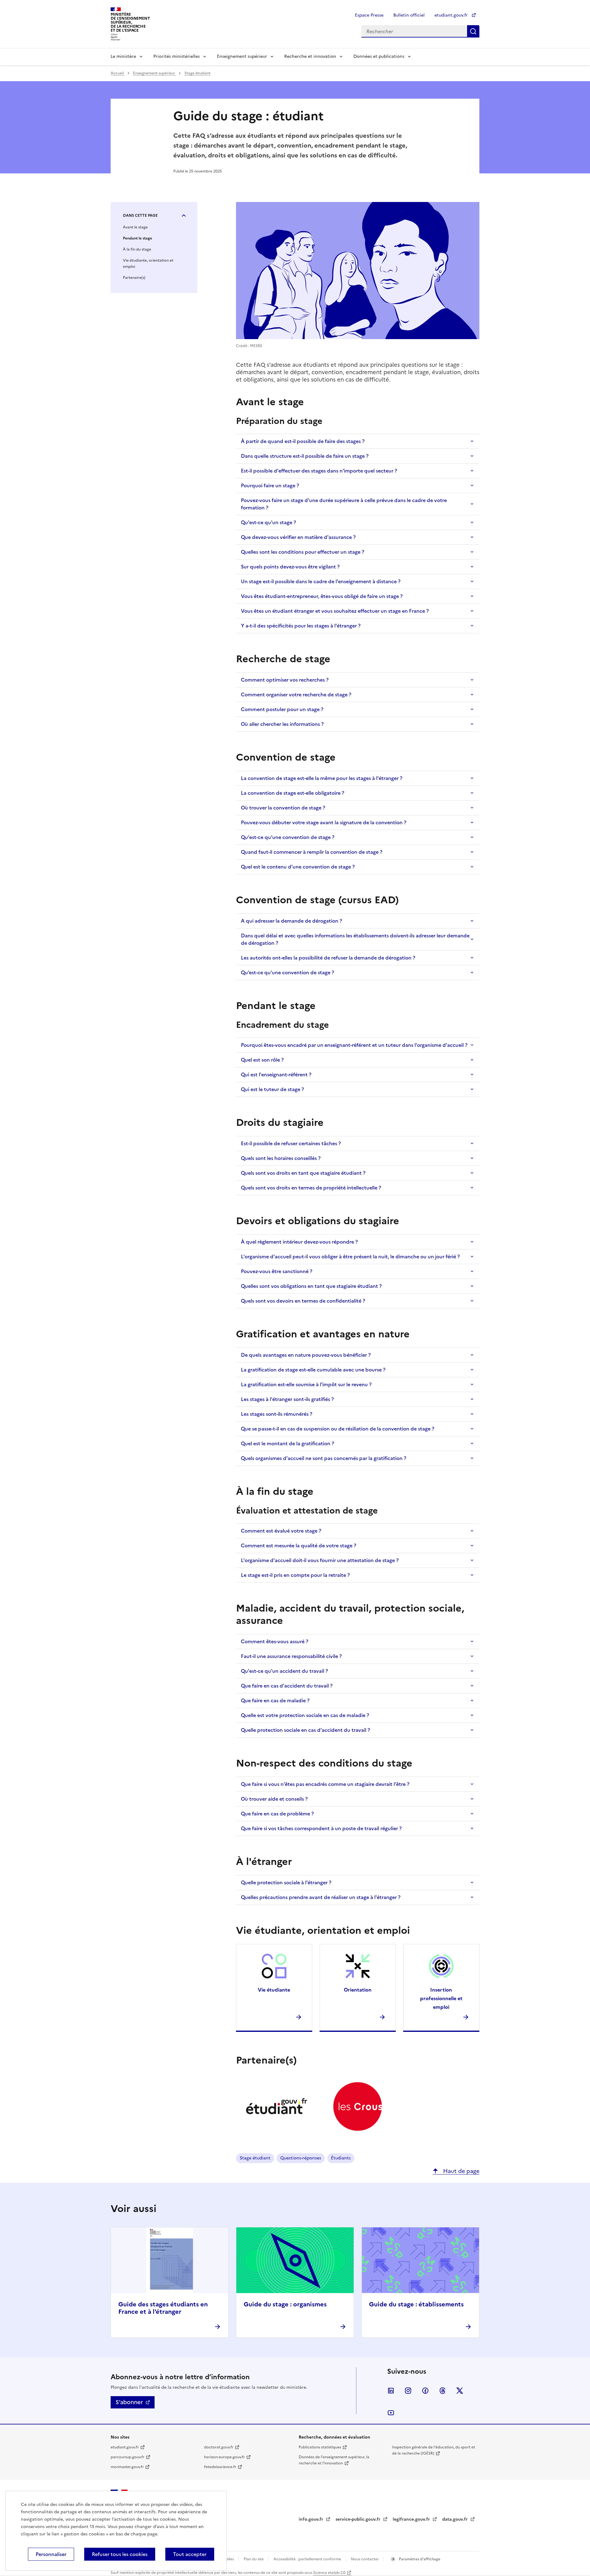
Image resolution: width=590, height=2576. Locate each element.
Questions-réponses (301, 2158)
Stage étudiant (197, 73)
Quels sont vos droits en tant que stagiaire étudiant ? (303, 1173)
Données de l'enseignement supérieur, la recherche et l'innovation (334, 2460)
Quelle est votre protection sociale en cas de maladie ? (305, 1715)
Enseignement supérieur (242, 56)
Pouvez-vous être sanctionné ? (277, 1271)
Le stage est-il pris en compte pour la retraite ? (295, 1575)
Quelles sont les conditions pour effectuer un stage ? (303, 552)
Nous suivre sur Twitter (460, 2391)
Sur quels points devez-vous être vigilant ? (290, 567)
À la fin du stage (137, 249)
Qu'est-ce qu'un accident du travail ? (284, 1671)
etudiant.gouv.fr (452, 15)
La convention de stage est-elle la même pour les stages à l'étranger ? (322, 778)
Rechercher (473, 31)
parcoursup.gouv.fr (128, 2457)
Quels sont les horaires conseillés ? (281, 1158)
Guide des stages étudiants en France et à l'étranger (163, 2308)
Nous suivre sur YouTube (391, 2413)
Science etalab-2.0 (329, 2573)
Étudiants (341, 2158)
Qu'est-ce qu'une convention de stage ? (288, 837)
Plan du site (254, 2559)
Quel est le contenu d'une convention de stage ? (298, 867)
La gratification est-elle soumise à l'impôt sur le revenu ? (306, 1384)
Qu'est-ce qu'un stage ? (268, 522)
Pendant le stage (138, 238)
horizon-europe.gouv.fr (224, 2457)
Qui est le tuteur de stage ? (272, 1089)
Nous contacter (365, 2559)
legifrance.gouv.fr (412, 2519)
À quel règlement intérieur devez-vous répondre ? (299, 1242)
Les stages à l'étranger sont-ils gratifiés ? (287, 1399)
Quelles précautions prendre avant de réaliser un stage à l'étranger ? (321, 1897)
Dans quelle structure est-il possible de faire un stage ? (305, 456)
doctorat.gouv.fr (219, 2447)
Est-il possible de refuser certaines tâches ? (291, 1143)
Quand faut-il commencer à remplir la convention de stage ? (312, 852)
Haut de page (460, 2171)
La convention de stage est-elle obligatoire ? (293, 793)
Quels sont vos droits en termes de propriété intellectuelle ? (311, 1188)
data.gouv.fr (456, 2519)
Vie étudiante (274, 1990)
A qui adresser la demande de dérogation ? (291, 921)
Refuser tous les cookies (120, 2554)
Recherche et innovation (310, 56)
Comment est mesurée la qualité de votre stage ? (299, 1545)
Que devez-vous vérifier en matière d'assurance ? (298, 537)
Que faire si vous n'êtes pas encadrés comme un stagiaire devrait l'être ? (325, 1784)
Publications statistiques (320, 2447)
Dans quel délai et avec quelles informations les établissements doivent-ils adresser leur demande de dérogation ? (355, 939)
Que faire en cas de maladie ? (275, 1700)
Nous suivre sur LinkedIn (391, 2391)
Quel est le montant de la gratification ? (287, 1443)
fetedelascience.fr (220, 2467)
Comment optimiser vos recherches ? (285, 680)
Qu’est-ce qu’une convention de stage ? (287, 972)
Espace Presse (369, 15)
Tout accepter (190, 2554)
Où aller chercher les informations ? (282, 724)
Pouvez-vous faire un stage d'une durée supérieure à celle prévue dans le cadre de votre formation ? (344, 504)
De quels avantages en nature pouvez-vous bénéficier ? (306, 1355)
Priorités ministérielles (177, 56)
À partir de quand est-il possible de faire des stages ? (303, 441)
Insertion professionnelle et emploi (441, 1998)
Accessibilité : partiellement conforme (308, 2559)
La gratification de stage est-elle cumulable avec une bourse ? (313, 1370)
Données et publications (379, 56)
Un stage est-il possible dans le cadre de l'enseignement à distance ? (321, 581)
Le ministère (123, 56)
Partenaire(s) (134, 278)
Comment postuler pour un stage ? (282, 709)
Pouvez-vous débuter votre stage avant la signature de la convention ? (324, 822)
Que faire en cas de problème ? (277, 1814)
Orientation (358, 1990)
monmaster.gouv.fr (127, 2467)
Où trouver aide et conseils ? (274, 1799)
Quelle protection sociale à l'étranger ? (286, 1882)
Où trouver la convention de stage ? (283, 808)
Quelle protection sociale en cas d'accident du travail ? (305, 1730)
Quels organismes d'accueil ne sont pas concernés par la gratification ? (324, 1458)
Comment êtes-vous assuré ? (275, 1641)
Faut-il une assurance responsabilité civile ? (291, 1656)
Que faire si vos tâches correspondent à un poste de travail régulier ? (321, 1828)
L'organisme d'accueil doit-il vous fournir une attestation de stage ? (320, 1560)
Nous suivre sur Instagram (408, 2391)
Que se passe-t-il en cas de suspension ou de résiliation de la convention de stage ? (338, 1429)
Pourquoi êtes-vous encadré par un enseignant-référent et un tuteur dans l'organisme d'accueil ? (354, 1045)
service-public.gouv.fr (359, 2519)
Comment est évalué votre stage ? (281, 1531)
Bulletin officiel (409, 15)
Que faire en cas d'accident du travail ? (287, 1686)
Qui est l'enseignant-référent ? (276, 1074)
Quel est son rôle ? (262, 1060)
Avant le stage (135, 227)
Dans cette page (140, 216)
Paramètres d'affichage (419, 2559)
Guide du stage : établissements (416, 2304)
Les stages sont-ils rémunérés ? (277, 1414)
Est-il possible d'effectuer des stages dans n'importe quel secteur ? (319, 471)
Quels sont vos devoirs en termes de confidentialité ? (303, 1301)
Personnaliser (51, 2554)
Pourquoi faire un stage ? (270, 485)
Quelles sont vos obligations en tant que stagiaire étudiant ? (311, 1286)
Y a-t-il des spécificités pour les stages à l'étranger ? (301, 626)
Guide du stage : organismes (285, 2304)
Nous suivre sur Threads (442, 2391)
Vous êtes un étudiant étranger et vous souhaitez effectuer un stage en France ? (335, 611)
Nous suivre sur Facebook (425, 2391)
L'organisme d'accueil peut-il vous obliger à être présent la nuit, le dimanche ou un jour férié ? (350, 1256)
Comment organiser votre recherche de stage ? (296, 694)
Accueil (118, 73)
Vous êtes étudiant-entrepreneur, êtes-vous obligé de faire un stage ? (322, 596)
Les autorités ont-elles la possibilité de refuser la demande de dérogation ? (328, 958)
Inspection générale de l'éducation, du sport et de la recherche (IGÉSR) (434, 2450)
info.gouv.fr (312, 2519)
